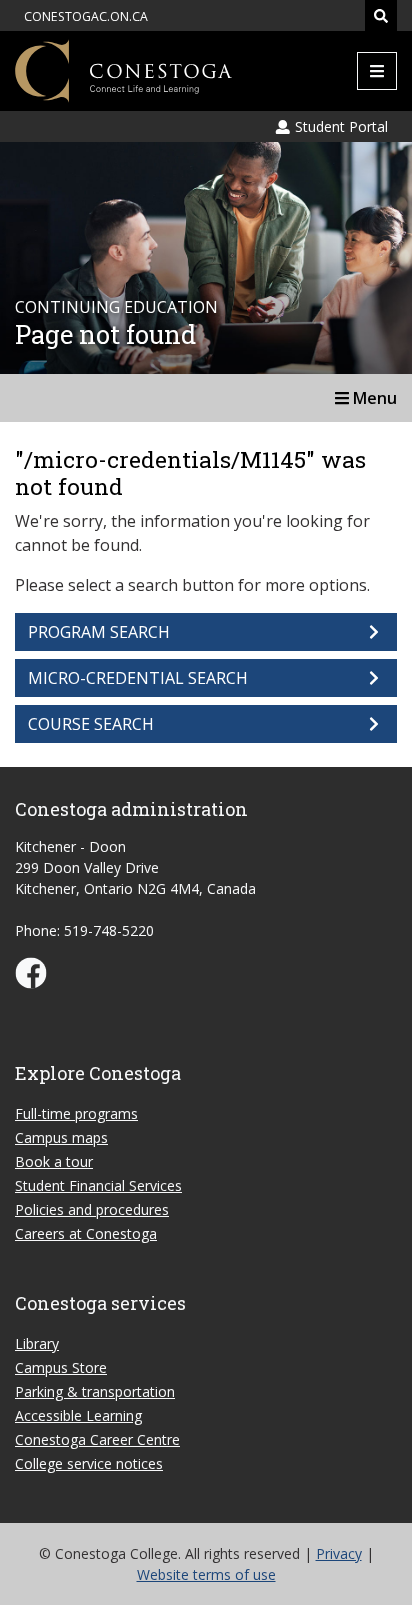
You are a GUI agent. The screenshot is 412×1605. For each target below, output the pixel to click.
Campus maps (61, 1137)
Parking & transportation (95, 1391)
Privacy (339, 1553)
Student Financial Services (98, 1185)
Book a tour (54, 1161)
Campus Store (61, 1367)
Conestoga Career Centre (97, 1439)
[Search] (381, 15)
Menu (373, 398)
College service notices (89, 1463)
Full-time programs (76, 1113)
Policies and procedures (92, 1209)
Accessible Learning (78, 1415)
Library (37, 1343)
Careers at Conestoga (86, 1233)
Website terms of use (206, 1574)
